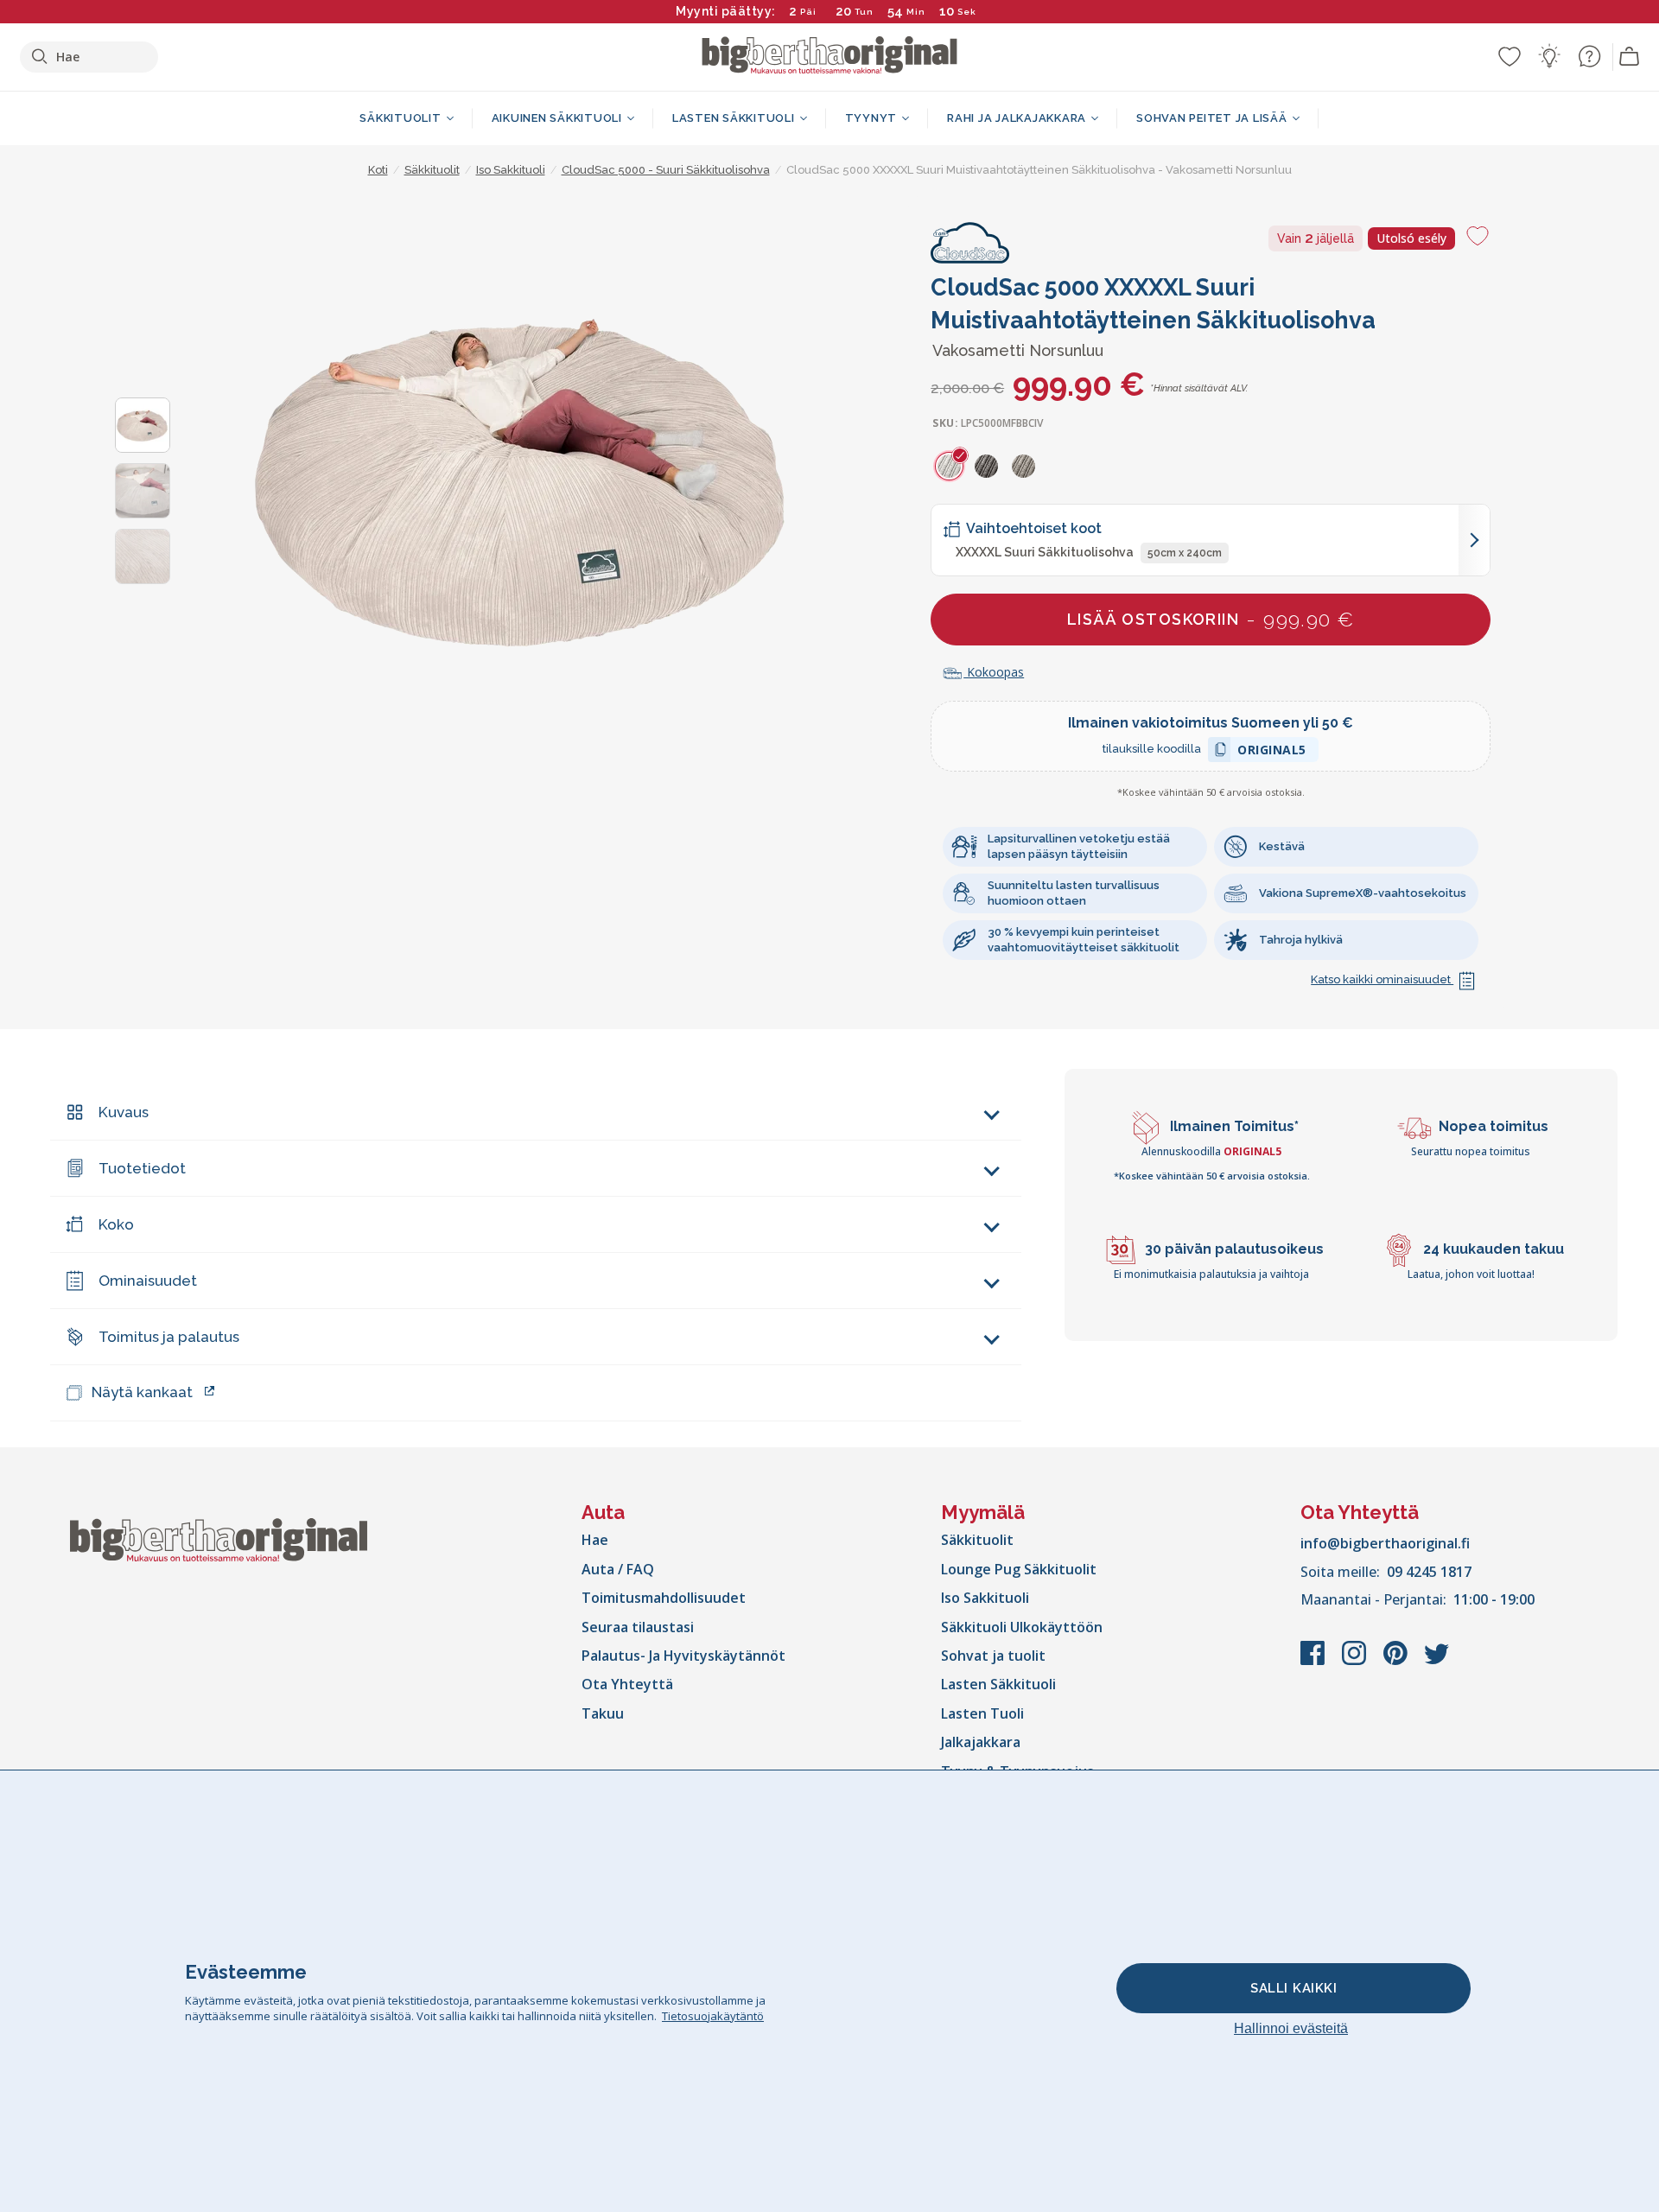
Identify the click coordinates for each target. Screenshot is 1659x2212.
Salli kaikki (1294, 1988)
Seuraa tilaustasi (638, 1627)
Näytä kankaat (142, 1392)
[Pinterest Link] (1397, 1662)
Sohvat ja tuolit (993, 1656)
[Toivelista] (1510, 56)
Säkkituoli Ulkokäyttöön (1022, 1627)
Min (916, 12)
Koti (378, 170)
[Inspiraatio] (1549, 56)
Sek (963, 12)
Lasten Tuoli (982, 1713)
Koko (116, 1224)
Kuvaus (124, 1112)
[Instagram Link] (1356, 1662)
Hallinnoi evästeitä (1291, 2028)
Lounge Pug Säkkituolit (1019, 1569)
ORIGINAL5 (1272, 752)
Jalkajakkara (981, 1742)
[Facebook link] (1314, 1662)
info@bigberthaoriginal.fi (1385, 1543)
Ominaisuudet (148, 1281)
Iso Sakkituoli (985, 1598)
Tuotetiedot (142, 1168)
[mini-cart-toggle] (1630, 57)
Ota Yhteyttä (627, 1684)
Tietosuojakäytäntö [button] (713, 2016)
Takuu (603, 1713)
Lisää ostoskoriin (1211, 619)
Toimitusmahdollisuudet (664, 1598)
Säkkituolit (977, 1540)
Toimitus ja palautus (169, 1337)
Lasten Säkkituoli (998, 1684)
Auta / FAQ (618, 1569)
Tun (864, 12)
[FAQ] (1589, 56)
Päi (808, 12)
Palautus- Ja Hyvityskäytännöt (683, 1656)
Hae (595, 1540)
